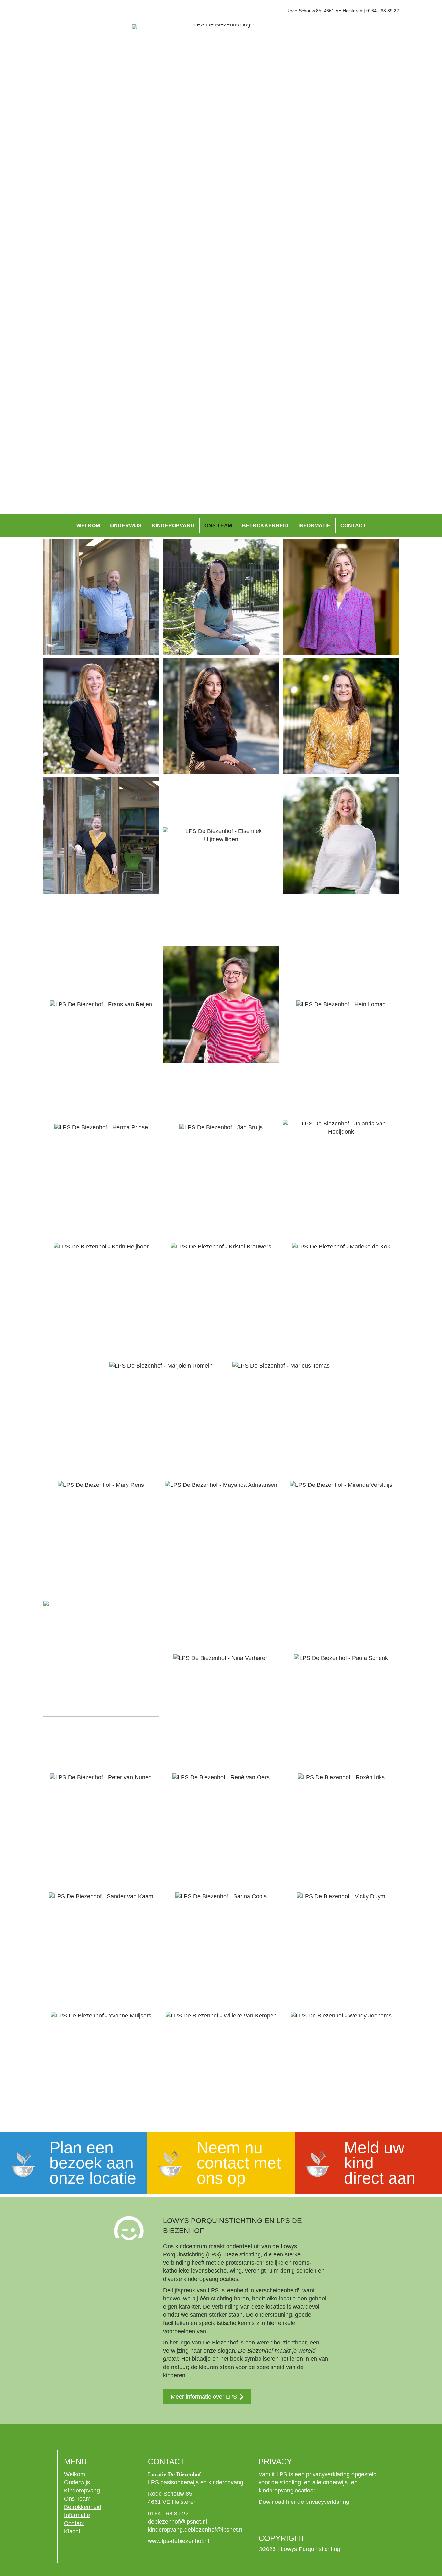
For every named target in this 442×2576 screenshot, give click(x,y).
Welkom (88, 526)
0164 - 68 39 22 (383, 11)
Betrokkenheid (265, 526)
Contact (353, 526)
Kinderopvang (173, 526)
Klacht (72, 2531)
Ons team (218, 526)
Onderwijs (126, 526)
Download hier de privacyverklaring (304, 2502)
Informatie (314, 526)
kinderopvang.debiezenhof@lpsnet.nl (196, 2530)
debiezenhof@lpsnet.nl (177, 2522)
